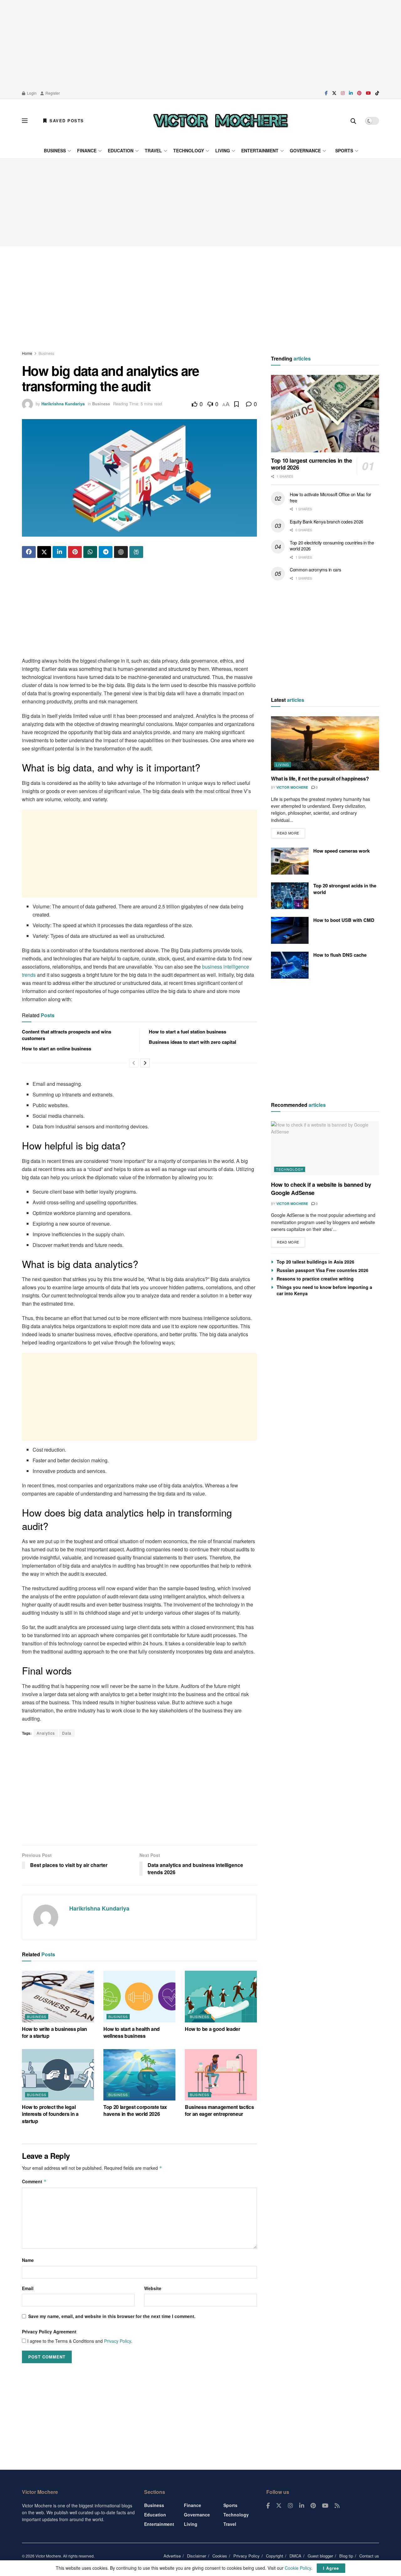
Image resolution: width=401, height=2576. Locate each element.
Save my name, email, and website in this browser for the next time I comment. (112, 2316)
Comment (34, 2181)
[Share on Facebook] (29, 552)
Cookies (220, 2556)
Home (27, 353)
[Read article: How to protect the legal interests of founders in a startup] (58, 2075)
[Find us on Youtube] (368, 93)
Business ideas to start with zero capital (193, 1042)
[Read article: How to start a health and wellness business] (139, 1996)
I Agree (331, 2568)
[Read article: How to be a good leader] (221, 1996)
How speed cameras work (341, 851)
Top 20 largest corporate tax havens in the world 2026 (135, 2110)
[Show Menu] (25, 121)
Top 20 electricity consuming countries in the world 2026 (332, 546)
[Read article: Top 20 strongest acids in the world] (290, 896)
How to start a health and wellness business (132, 2032)
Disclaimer (197, 2556)
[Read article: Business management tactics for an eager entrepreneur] (221, 2075)
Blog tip (346, 2556)
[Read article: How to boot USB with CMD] (290, 930)
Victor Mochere (292, 787)
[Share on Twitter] (44, 552)
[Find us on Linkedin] (302, 2506)
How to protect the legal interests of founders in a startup (50, 2114)
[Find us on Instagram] (343, 93)
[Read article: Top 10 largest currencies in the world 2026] (325, 414)
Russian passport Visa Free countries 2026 (323, 1270)
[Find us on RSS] (337, 2506)
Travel (153, 150)
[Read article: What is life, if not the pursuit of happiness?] (325, 743)
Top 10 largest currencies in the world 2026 (311, 464)
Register (52, 93)
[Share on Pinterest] (75, 552)
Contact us (369, 2556)
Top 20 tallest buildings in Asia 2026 (315, 1262)
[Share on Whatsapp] (90, 552)
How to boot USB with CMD (344, 920)
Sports (344, 150)
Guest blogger (320, 2556)
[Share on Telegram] (106, 552)
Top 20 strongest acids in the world (345, 889)
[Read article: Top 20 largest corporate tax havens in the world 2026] (139, 2075)
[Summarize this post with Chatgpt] (121, 552)
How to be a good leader (213, 2029)
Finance (87, 150)
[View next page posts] (145, 1063)
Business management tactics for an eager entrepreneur (219, 2110)
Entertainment (260, 150)
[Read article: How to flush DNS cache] (290, 965)
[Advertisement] (200, 44)
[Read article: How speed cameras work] (290, 861)
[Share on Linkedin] (60, 552)
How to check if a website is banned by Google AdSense (321, 1188)
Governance (305, 150)
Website (153, 2288)
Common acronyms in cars (315, 570)
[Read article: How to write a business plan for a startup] (58, 1996)
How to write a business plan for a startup (55, 2032)
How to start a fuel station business (187, 1032)
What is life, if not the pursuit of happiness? (320, 778)
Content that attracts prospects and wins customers (67, 1035)
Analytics (46, 1733)
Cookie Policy (298, 2568)
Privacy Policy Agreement (49, 2332)
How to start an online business (57, 1049)
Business (55, 150)
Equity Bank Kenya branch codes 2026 (327, 522)
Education (121, 150)
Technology (189, 150)
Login (31, 93)
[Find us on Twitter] (334, 93)
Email (28, 2288)
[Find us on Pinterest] (359, 93)
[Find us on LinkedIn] (351, 93)
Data (67, 1733)
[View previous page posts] (134, 1063)
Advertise (172, 2556)
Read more (291, 832)
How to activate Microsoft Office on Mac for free (331, 497)
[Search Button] (353, 121)
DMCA (295, 2556)
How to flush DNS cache (340, 955)
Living (223, 150)
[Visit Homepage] (221, 121)
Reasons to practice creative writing (315, 1279)
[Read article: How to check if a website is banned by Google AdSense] (325, 1148)
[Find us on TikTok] (377, 93)
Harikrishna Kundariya (63, 404)
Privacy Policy (117, 2341)
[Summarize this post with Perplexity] (136, 552)
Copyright (275, 2556)
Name (28, 2260)
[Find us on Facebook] (326, 93)
